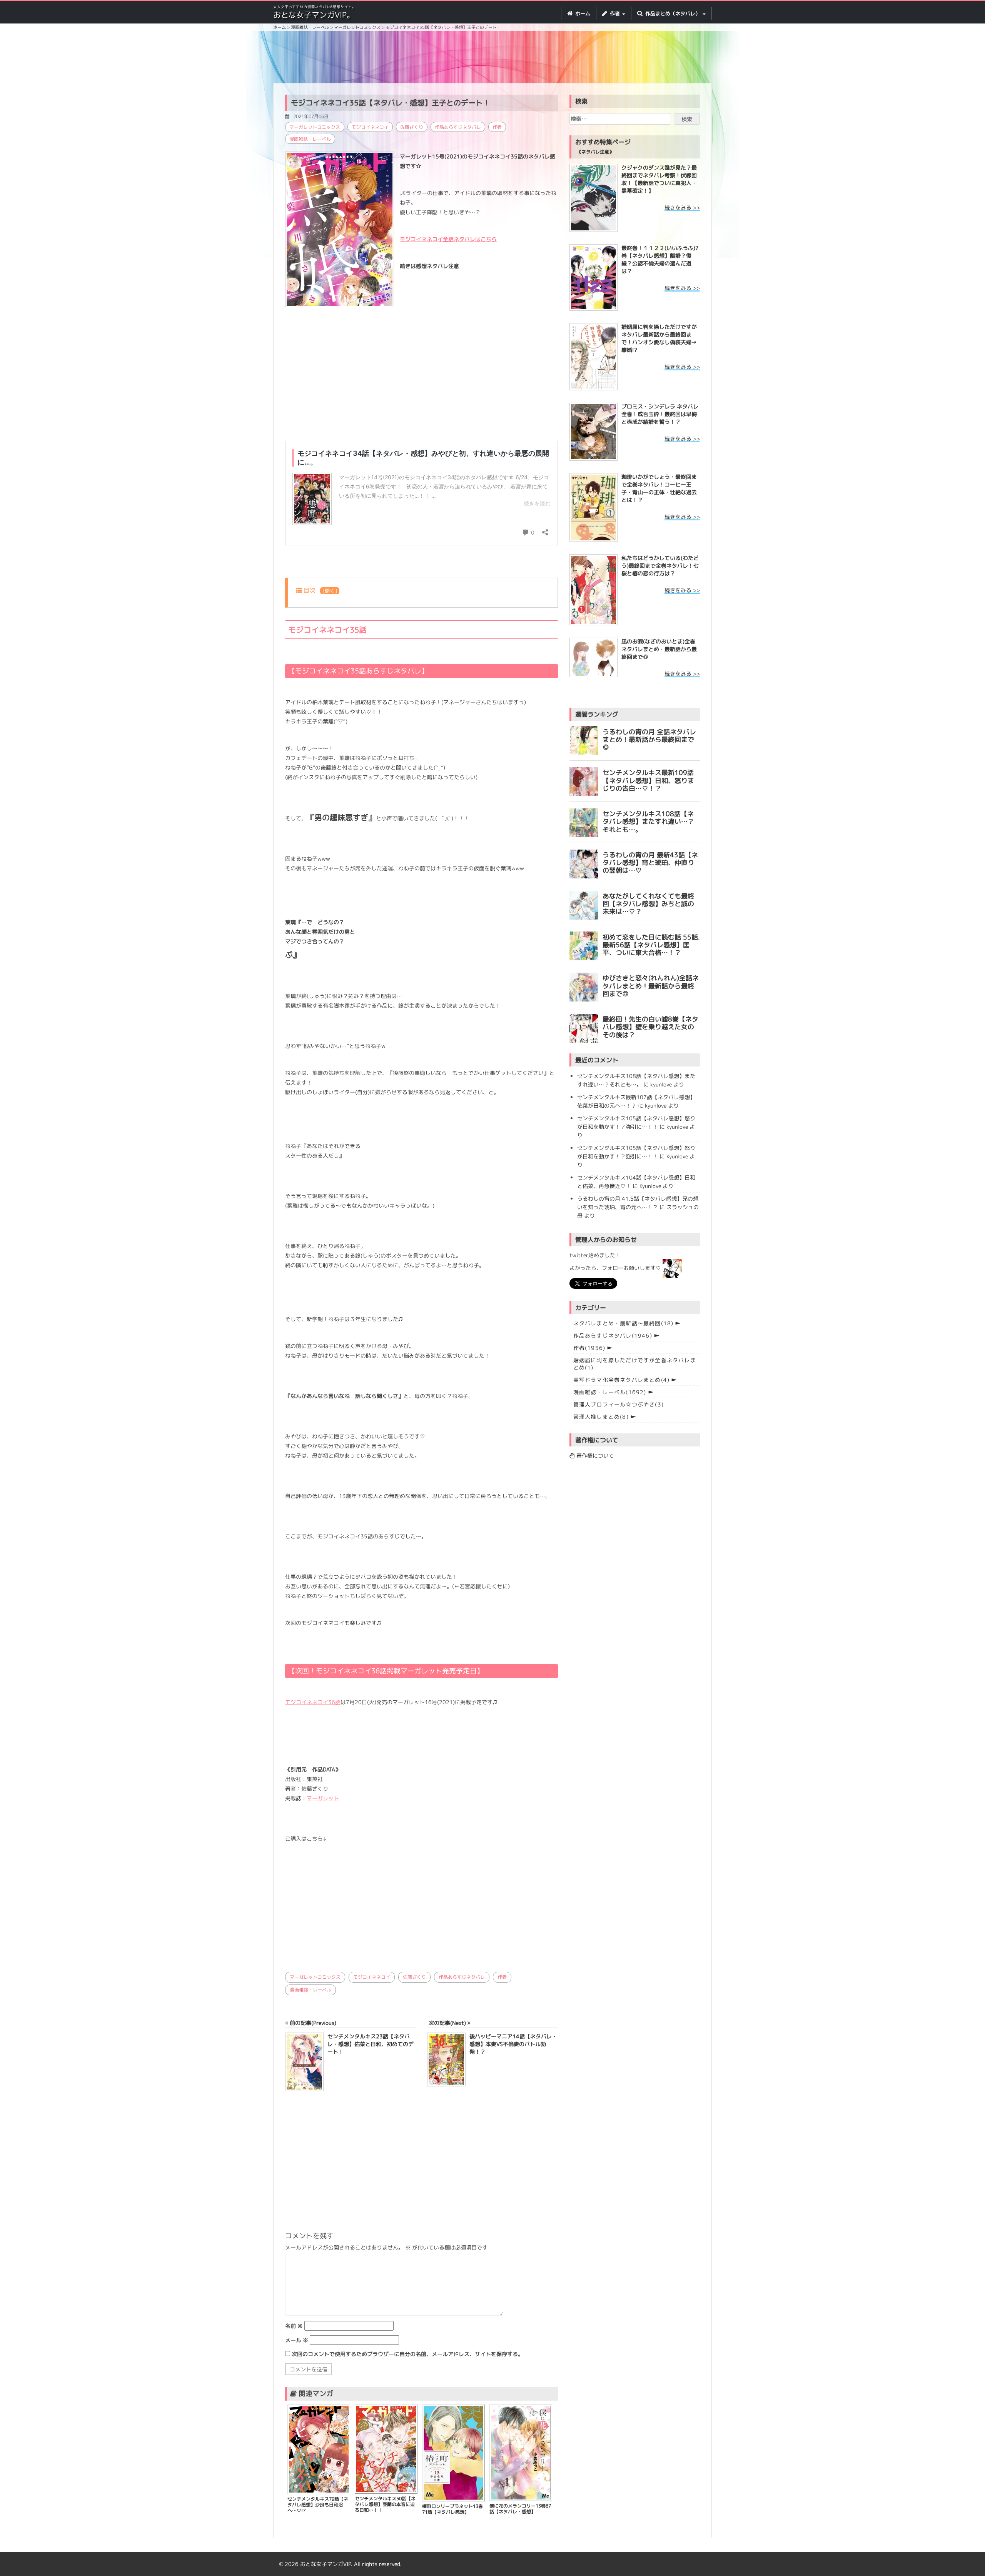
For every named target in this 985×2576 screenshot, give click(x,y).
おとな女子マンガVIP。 (314, 15)
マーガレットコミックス (315, 127)
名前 (294, 2326)
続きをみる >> (682, 207)
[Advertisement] (492, 58)
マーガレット (323, 1798)
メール (297, 2340)
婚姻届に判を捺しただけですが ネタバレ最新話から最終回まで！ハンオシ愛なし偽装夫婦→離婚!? (659, 338)
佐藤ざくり (412, 127)
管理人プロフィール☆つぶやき (619, 1404)
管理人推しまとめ (601, 1417)
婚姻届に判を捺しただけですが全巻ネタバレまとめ (635, 1364)
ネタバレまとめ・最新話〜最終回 (624, 1323)
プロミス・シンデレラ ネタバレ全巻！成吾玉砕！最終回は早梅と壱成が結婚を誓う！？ (660, 414)
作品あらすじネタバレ (458, 127)
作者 (497, 127)
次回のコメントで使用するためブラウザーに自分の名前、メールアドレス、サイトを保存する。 (407, 2354)
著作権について (594, 1455)
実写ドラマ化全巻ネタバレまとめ (622, 1380)
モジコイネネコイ (370, 127)
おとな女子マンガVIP (326, 2564)
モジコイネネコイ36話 (313, 1702)
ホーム (582, 13)
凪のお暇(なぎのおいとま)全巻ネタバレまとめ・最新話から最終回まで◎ (659, 649)
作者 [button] (615, 13)
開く (330, 591)
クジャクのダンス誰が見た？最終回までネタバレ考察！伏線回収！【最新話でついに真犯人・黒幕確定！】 (659, 179)
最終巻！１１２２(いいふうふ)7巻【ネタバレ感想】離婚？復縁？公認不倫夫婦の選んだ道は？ (660, 259)
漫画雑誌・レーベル (310, 139)
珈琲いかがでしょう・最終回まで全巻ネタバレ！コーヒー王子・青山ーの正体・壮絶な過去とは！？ (659, 488)
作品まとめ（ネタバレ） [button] (673, 13)
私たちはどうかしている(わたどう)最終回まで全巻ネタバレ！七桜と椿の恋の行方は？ (660, 566)
